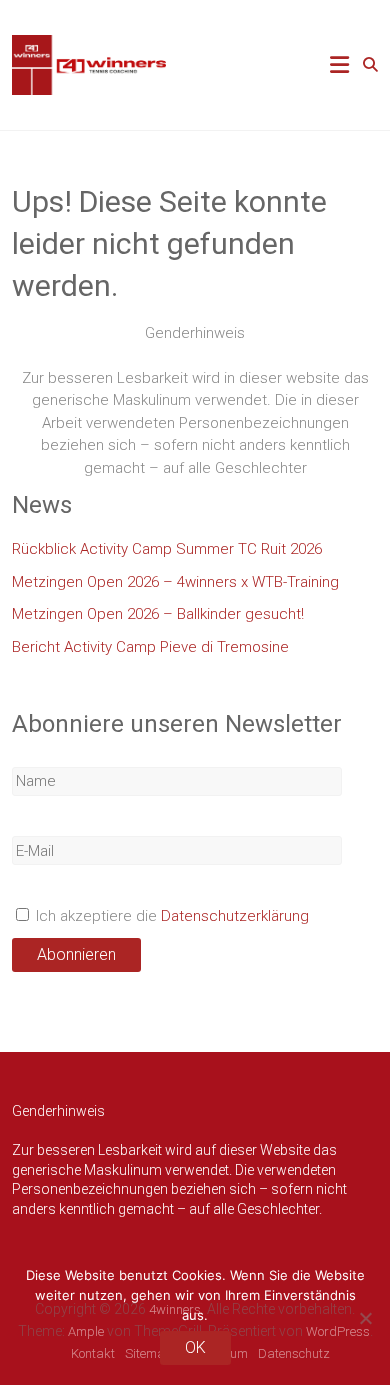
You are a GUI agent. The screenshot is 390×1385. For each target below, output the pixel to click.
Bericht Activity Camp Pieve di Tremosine (150, 647)
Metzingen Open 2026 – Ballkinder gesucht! (158, 614)
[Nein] (365, 1318)
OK (195, 1347)
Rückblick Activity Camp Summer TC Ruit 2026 (167, 549)
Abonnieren (76, 954)
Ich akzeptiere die (170, 916)
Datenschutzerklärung (235, 916)
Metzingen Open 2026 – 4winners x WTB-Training (175, 582)
